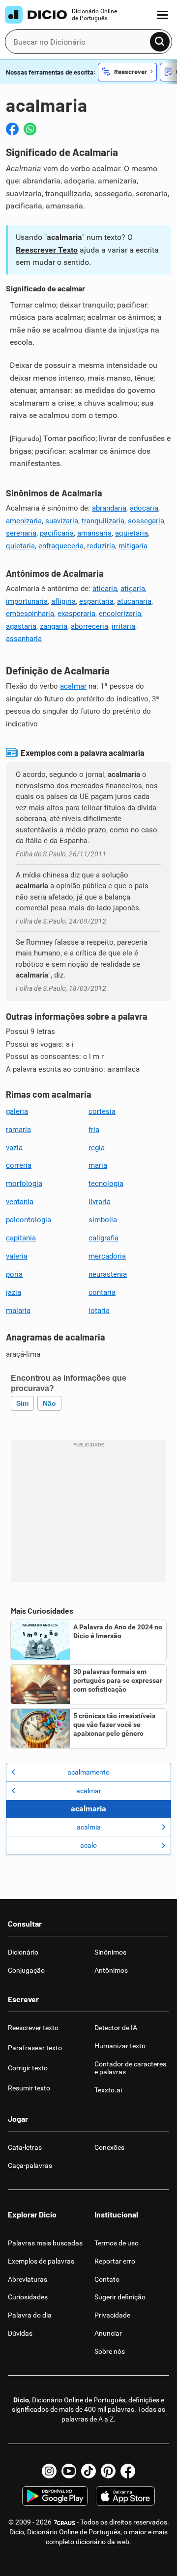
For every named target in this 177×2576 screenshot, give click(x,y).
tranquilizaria (103, 521)
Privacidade (112, 2315)
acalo (88, 1845)
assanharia (24, 639)
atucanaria (134, 601)
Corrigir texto (28, 2068)
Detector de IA (116, 2028)
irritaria (123, 626)
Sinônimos (110, 1952)
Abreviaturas (28, 2279)
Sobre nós (110, 2351)
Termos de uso (117, 2243)
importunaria (27, 601)
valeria (17, 1256)
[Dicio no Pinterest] (108, 2471)
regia (97, 1148)
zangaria (54, 626)
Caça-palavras (30, 2165)
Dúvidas (20, 2333)
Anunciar (108, 2333)
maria (98, 1165)
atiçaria (133, 589)
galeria (17, 1111)
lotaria (99, 1311)
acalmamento (88, 1772)
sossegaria (146, 521)
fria (94, 1130)
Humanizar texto (120, 2046)
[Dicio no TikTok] (88, 2471)
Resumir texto (29, 2088)
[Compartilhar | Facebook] (12, 129)
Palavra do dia (30, 2315)
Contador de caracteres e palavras (130, 2068)
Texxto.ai (108, 2090)
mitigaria (133, 546)
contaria (102, 1292)
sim (22, 1403)
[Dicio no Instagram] (49, 2471)
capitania (21, 1238)
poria (14, 1274)
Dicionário (23, 1952)
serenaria (21, 533)
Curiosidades (28, 2297)
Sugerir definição (120, 2297)
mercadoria (107, 1256)
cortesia (102, 1111)
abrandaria (109, 508)
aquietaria (132, 533)
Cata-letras (25, 2147)
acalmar (73, 686)
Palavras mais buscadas (45, 2243)
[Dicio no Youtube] (69, 2471)
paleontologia (29, 1220)
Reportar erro (115, 2261)
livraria (100, 1202)
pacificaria (57, 533)
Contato (107, 2279)
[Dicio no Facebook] (128, 2471)
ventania (20, 1202)
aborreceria (89, 626)
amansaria (94, 533)
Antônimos (111, 1970)
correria (19, 1165)
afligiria (63, 601)
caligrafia (103, 1238)
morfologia (24, 1184)
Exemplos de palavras (41, 2261)
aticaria (105, 589)
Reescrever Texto (47, 250)
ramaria (18, 1130)
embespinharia (30, 614)
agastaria (21, 626)
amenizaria (24, 521)
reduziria (101, 546)
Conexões (109, 2147)
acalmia (89, 1827)
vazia (14, 1148)
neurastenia (108, 1274)
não (49, 1403)
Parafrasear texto (35, 2048)
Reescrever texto (33, 2028)
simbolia (103, 1220)
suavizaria (62, 521)
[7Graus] (64, 2522)
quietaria (20, 546)
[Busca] (160, 42)
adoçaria (144, 508)
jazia (14, 1292)
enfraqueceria (61, 546)
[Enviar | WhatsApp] (30, 129)
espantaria (96, 601)
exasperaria (76, 614)
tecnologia (106, 1184)
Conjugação (26, 1970)
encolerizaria (120, 614)
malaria (18, 1311)
